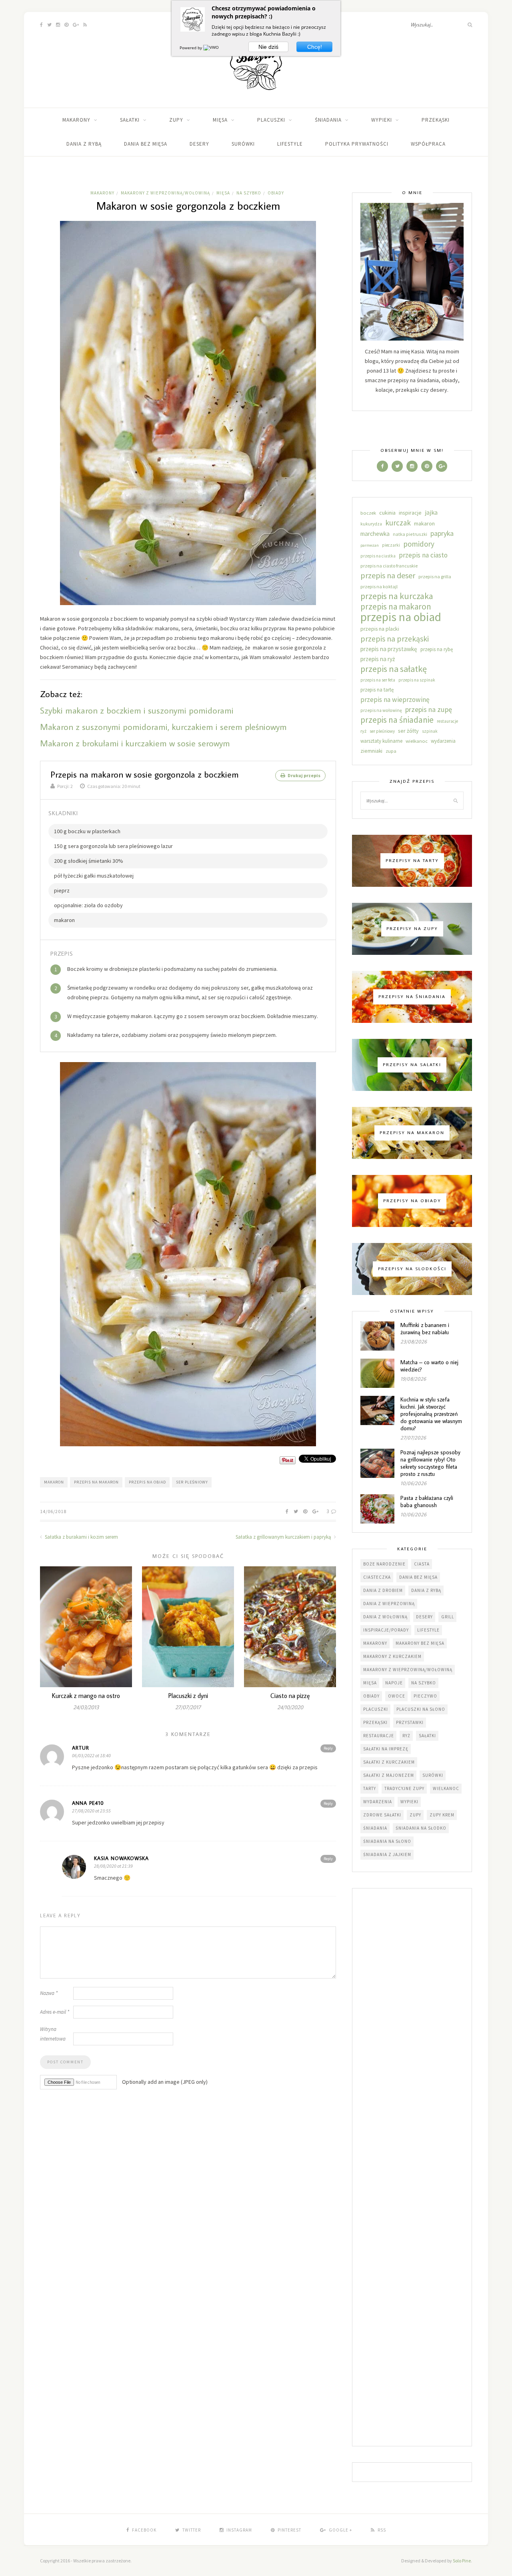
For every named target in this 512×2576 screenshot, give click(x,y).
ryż (363, 731)
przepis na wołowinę (381, 710)
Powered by (191, 48)
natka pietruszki (410, 534)
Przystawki (410, 1722)
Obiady (276, 193)
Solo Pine (462, 2561)
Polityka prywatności (357, 144)
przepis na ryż (378, 659)
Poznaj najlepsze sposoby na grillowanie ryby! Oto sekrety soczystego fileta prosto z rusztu (430, 1463)
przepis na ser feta (378, 680)
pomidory (419, 544)
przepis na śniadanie (397, 720)
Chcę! (315, 47)
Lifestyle (290, 144)
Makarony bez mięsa (420, 1643)
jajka (431, 512)
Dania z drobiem (383, 1590)
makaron (54, 1482)
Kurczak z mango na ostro (86, 1696)
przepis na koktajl (379, 586)
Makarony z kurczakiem (392, 1656)
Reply (328, 1748)
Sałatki (130, 120)
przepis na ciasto (423, 555)
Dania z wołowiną (385, 1617)
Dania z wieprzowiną (389, 1604)
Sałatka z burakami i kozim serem (81, 1537)
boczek (368, 513)
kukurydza (371, 524)
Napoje (394, 1683)
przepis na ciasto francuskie (389, 566)
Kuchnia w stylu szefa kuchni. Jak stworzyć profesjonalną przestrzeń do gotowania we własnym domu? (431, 1414)
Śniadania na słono (387, 1841)
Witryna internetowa (53, 2034)
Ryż (406, 1736)
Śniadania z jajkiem (387, 1854)
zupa (391, 751)
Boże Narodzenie (384, 1564)
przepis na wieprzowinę (395, 700)
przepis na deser (388, 575)
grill (448, 1617)
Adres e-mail (55, 2012)
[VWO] (212, 48)
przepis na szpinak (417, 680)
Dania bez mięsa (146, 144)
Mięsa (220, 120)
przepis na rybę (437, 649)
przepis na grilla (435, 576)
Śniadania (328, 120)
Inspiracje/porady (386, 1630)
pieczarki (391, 545)
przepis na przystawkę (389, 649)
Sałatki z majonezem (389, 1775)
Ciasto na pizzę (290, 1696)
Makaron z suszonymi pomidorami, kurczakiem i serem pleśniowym (163, 727)
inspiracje (410, 513)
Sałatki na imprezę (386, 1749)
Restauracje (379, 1736)
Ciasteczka (377, 1577)
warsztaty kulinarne (381, 741)
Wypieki (382, 120)
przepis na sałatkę (394, 669)
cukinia (387, 513)
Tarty (370, 1788)
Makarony (76, 120)
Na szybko (249, 193)
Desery (199, 144)
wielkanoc (417, 741)
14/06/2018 (53, 1511)
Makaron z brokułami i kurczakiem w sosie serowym (135, 743)
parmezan (370, 545)
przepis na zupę (429, 709)
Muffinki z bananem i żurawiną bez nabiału (425, 1329)
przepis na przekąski (395, 639)
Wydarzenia (378, 1802)
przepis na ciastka (378, 556)
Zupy (176, 120)
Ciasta (422, 1564)
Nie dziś (268, 47)
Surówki (243, 144)
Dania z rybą (84, 144)
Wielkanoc (446, 1788)
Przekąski (436, 120)
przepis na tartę (377, 690)
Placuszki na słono (421, 1709)
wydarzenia (443, 741)
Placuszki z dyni (188, 1696)
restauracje (447, 721)
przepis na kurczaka (397, 596)
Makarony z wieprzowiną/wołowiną (165, 193)
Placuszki (271, 120)
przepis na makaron (96, 1482)
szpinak (430, 731)
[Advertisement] (412, 2168)
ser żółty (408, 731)
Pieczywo (425, 1696)
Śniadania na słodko (421, 1828)
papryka (442, 533)
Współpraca (428, 144)
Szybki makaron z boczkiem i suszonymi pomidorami (137, 710)
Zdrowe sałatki (382, 1815)
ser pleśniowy (192, 1482)
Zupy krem (442, 1815)
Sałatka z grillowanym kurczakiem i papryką (284, 1537)
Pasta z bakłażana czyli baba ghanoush (427, 1501)
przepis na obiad (147, 1482)
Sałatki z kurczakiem (389, 1762)
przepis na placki (380, 629)
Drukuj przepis (304, 775)
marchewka (375, 534)
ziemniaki (371, 751)
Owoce (397, 1696)
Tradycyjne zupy (404, 1788)
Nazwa (49, 1993)
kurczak (398, 523)
